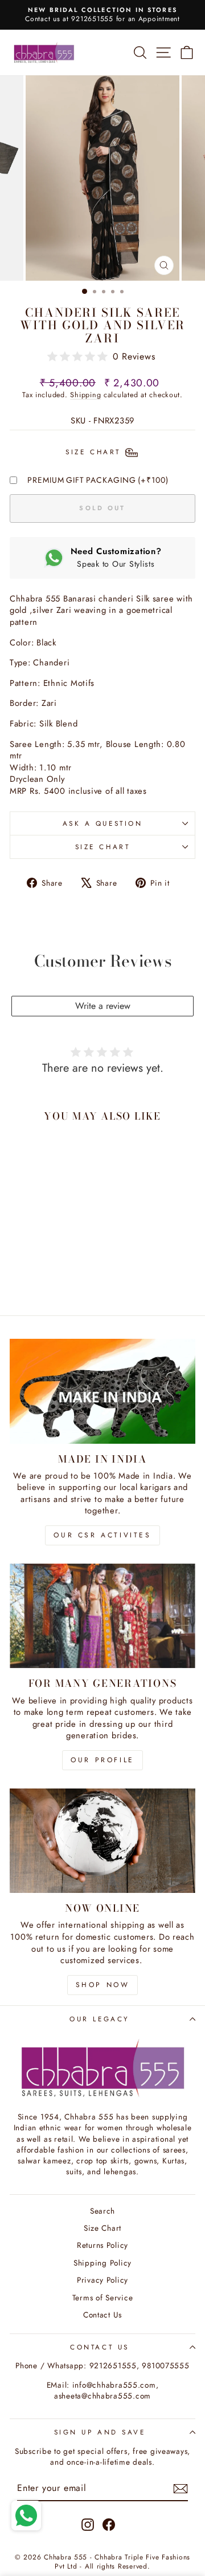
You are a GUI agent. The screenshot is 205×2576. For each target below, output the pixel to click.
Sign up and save (100, 2432)
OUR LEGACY (99, 2019)
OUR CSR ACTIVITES (102, 1535)
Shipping (85, 395)
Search (102, 2211)
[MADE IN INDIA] (102, 1391)
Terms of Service (103, 2298)
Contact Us (102, 2315)
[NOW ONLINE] (102, 1841)
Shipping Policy (102, 2263)
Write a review (103, 1006)
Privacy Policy (102, 2280)
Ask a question (102, 823)
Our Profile (102, 1760)
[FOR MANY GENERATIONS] (102, 1616)
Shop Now (103, 1985)
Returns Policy (102, 2245)
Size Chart (102, 847)
